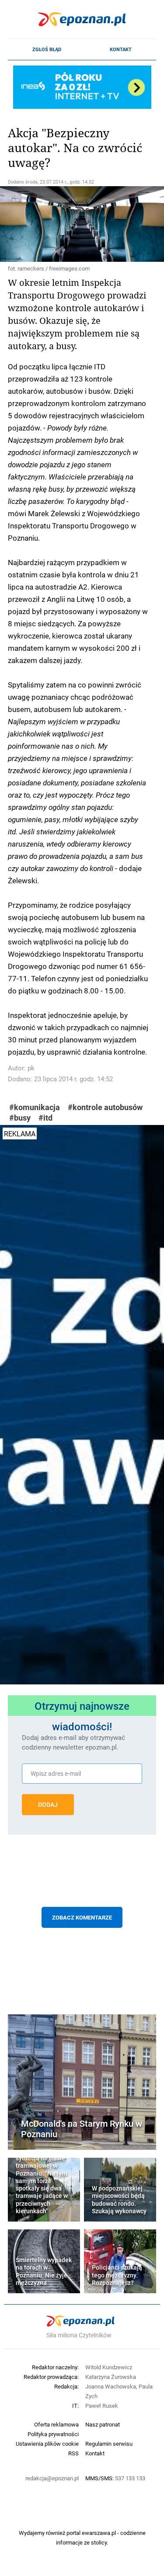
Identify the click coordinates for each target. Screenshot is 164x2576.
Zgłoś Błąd (47, 49)
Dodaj (48, 1805)
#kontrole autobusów (105, 1107)
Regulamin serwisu (109, 2444)
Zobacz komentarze (82, 1917)
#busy (20, 1118)
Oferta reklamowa (56, 2424)
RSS (73, 2453)
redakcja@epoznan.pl (52, 2478)
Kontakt (121, 49)
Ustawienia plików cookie (47, 2444)
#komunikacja (35, 1107)
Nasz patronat (103, 2424)
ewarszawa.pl (99, 2533)
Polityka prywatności (53, 2434)
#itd (45, 1118)
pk (31, 1068)
